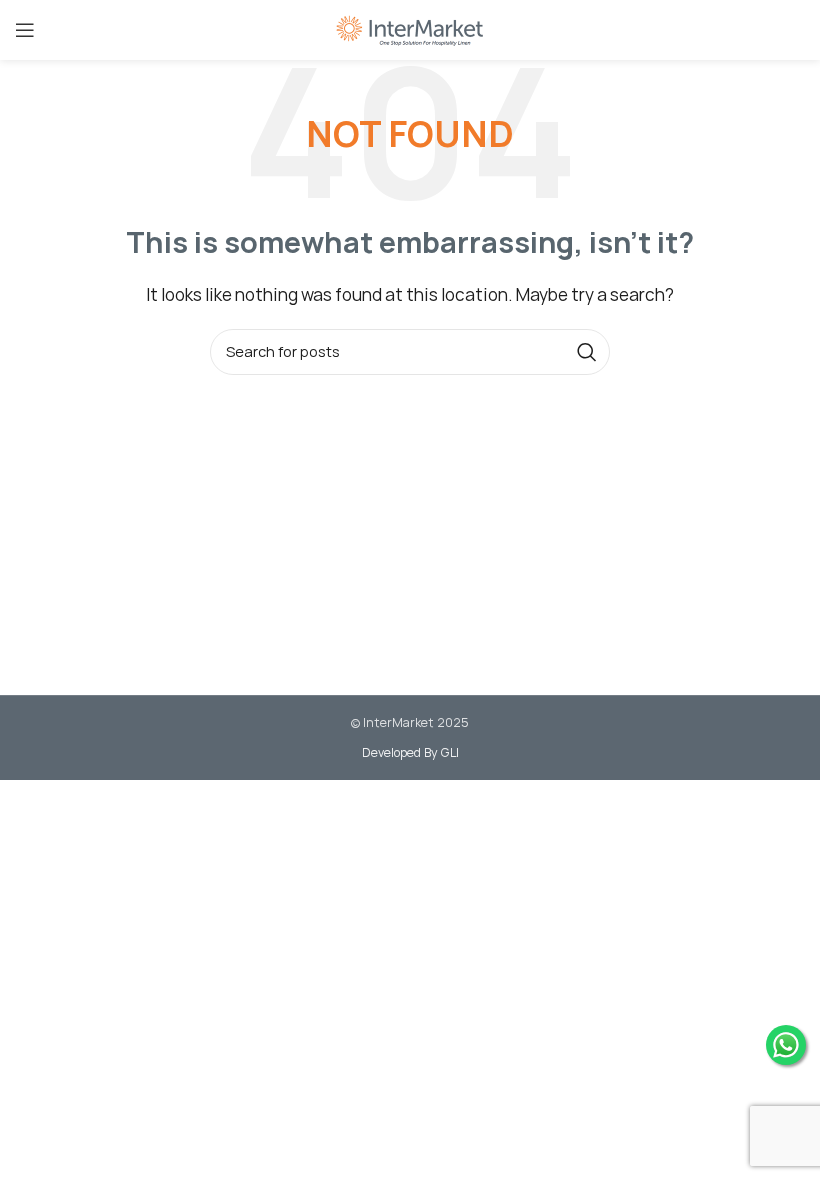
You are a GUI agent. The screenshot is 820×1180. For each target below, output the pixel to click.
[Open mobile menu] (25, 30)
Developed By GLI (410, 752)
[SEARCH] (587, 352)
